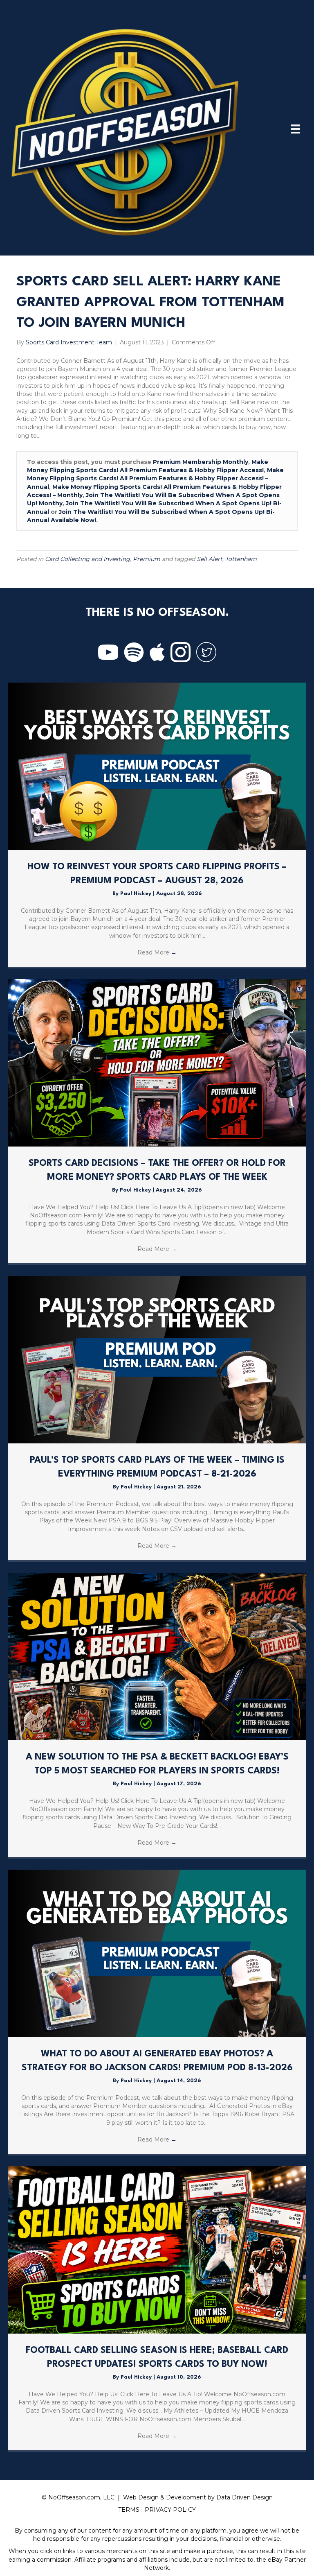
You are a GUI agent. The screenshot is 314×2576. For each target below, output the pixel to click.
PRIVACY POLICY (170, 2510)
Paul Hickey (137, 894)
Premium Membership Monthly (201, 462)
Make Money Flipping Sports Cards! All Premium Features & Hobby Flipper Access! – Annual (155, 478)
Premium (147, 559)
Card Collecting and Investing (87, 559)
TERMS (129, 2510)
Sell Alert (210, 559)
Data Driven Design (244, 2497)
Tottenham (241, 559)
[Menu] (296, 129)
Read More (157, 952)
